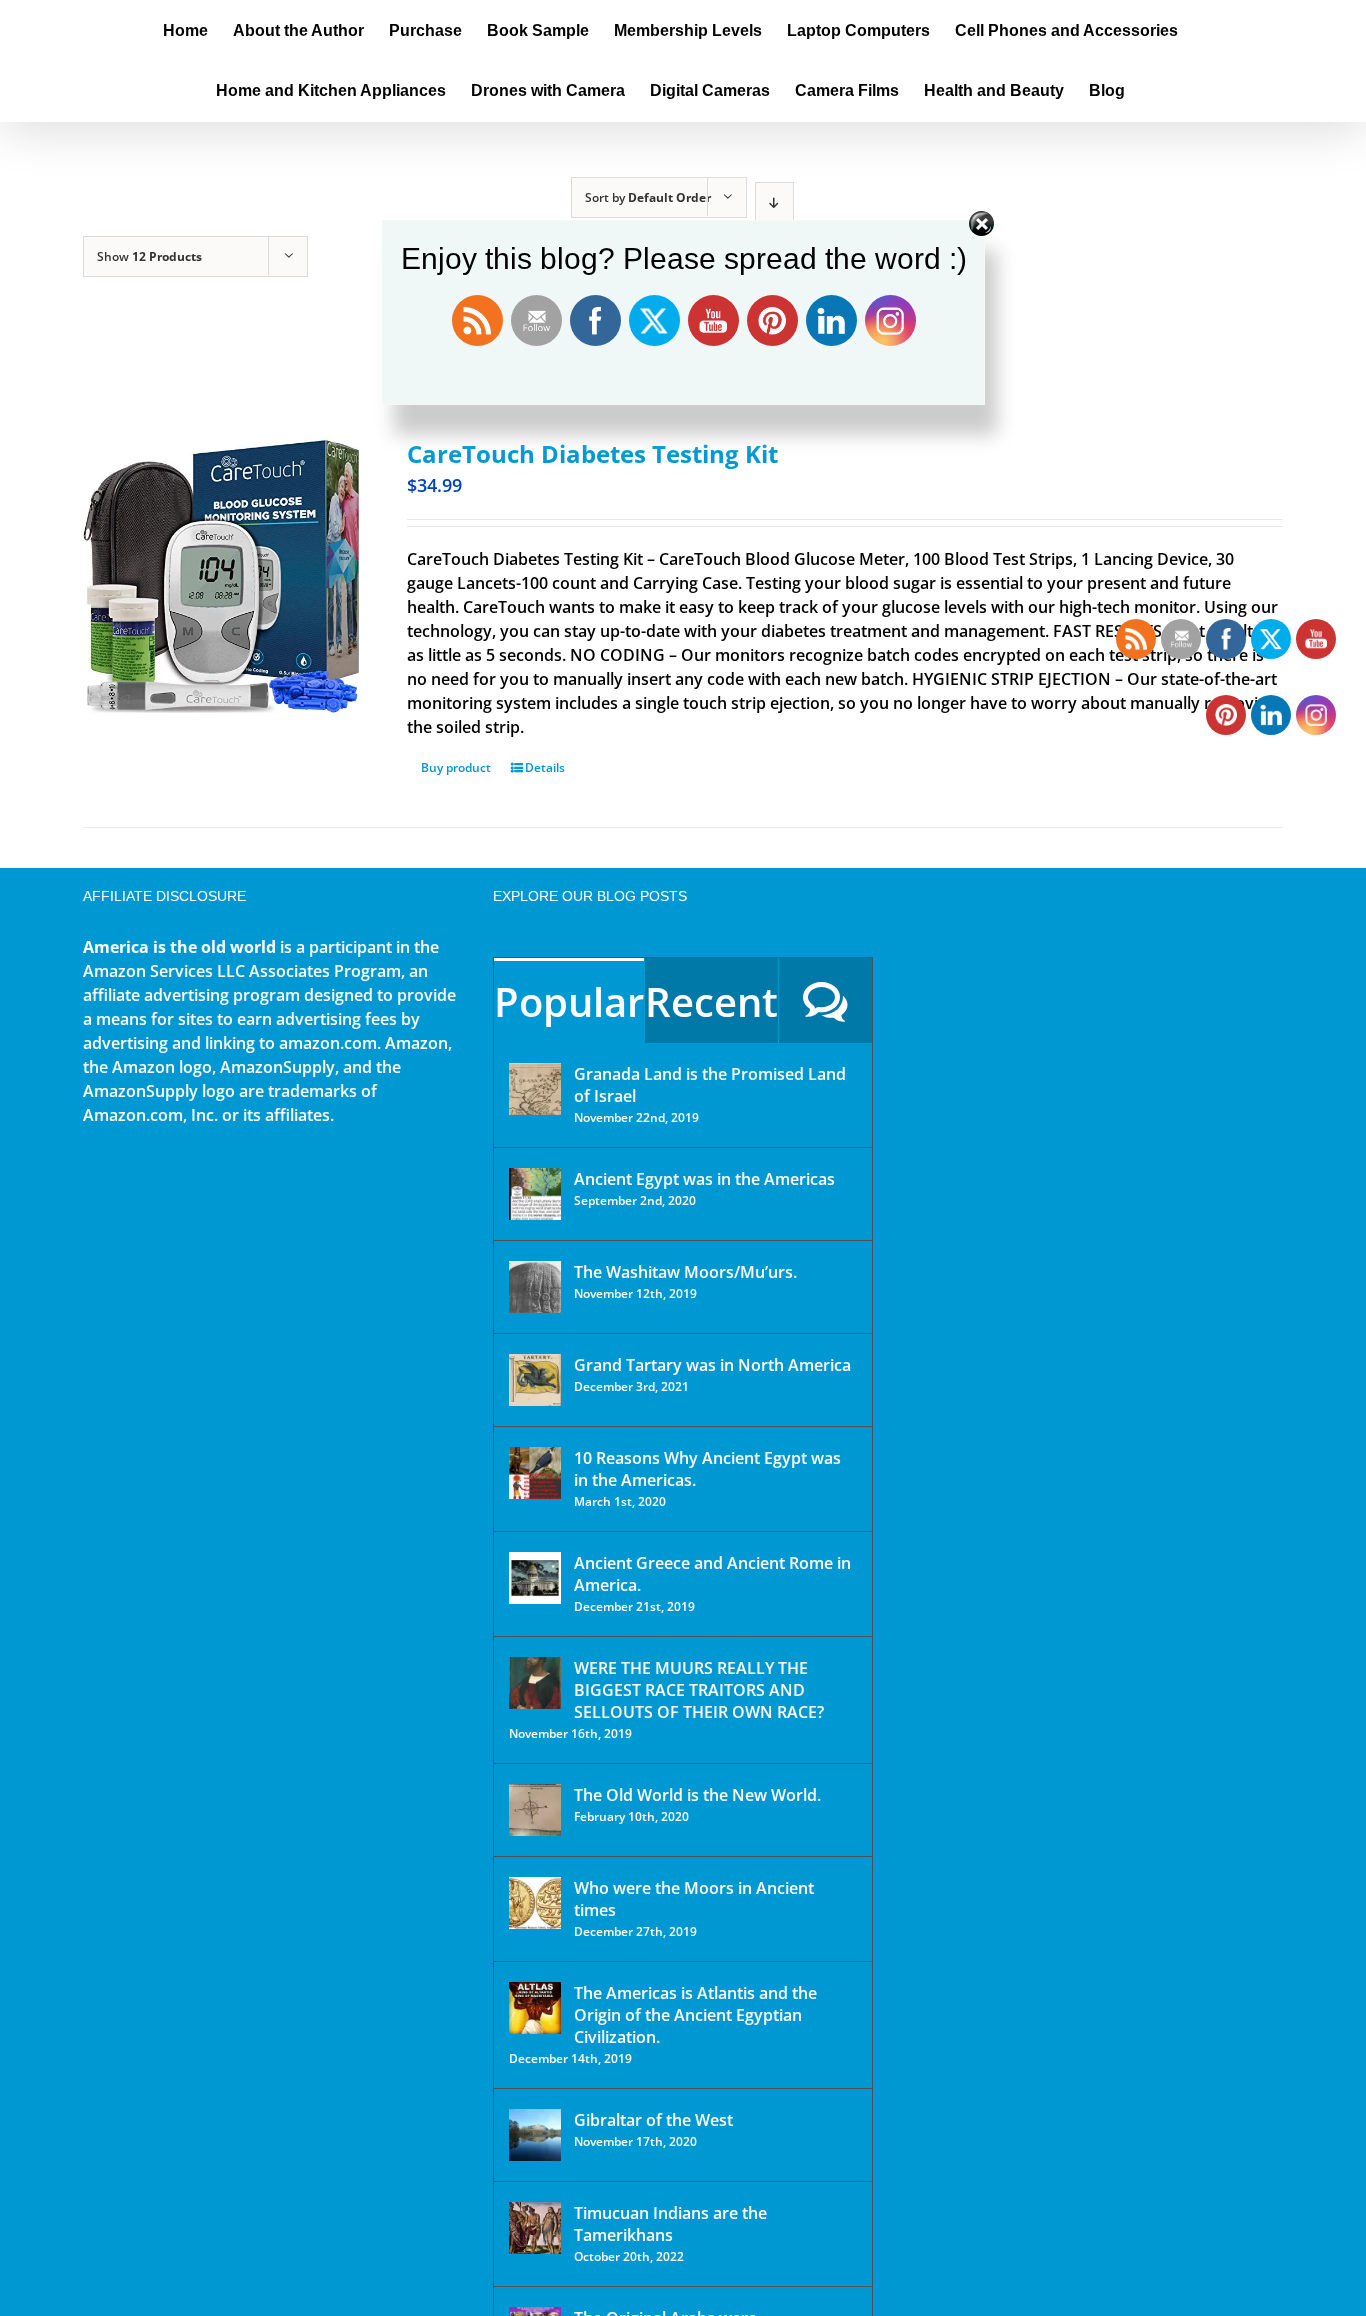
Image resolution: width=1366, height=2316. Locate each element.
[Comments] (825, 1000)
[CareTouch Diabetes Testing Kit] (221, 574)
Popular (569, 1001)
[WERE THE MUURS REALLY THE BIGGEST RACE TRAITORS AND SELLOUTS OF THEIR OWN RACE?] (535, 1683)
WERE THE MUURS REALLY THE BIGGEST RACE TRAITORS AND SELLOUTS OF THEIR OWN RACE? (699, 1690)
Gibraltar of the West (653, 2120)
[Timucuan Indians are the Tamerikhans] (535, 2228)
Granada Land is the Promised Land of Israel (710, 1085)
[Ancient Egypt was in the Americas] (535, 1194)
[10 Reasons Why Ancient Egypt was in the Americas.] (535, 1473)
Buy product (456, 767)
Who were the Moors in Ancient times (694, 1899)
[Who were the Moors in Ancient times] (535, 1903)
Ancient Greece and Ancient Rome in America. (712, 1574)
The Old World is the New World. (697, 1795)
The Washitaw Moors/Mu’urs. (685, 1272)
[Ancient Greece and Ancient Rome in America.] (535, 1578)
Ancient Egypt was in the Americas (704, 1179)
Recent (711, 1001)
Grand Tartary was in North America (712, 1365)
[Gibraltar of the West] (535, 2135)
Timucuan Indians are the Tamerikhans (670, 2224)
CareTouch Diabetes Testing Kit (592, 453)
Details (545, 767)
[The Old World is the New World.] (535, 1810)
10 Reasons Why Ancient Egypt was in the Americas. (707, 1469)
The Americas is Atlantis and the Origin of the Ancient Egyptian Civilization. (695, 2015)
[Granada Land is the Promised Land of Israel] (535, 1089)
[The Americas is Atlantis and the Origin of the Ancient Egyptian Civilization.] (535, 2008)
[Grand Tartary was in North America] (535, 1380)
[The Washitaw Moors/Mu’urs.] (535, 1287)
